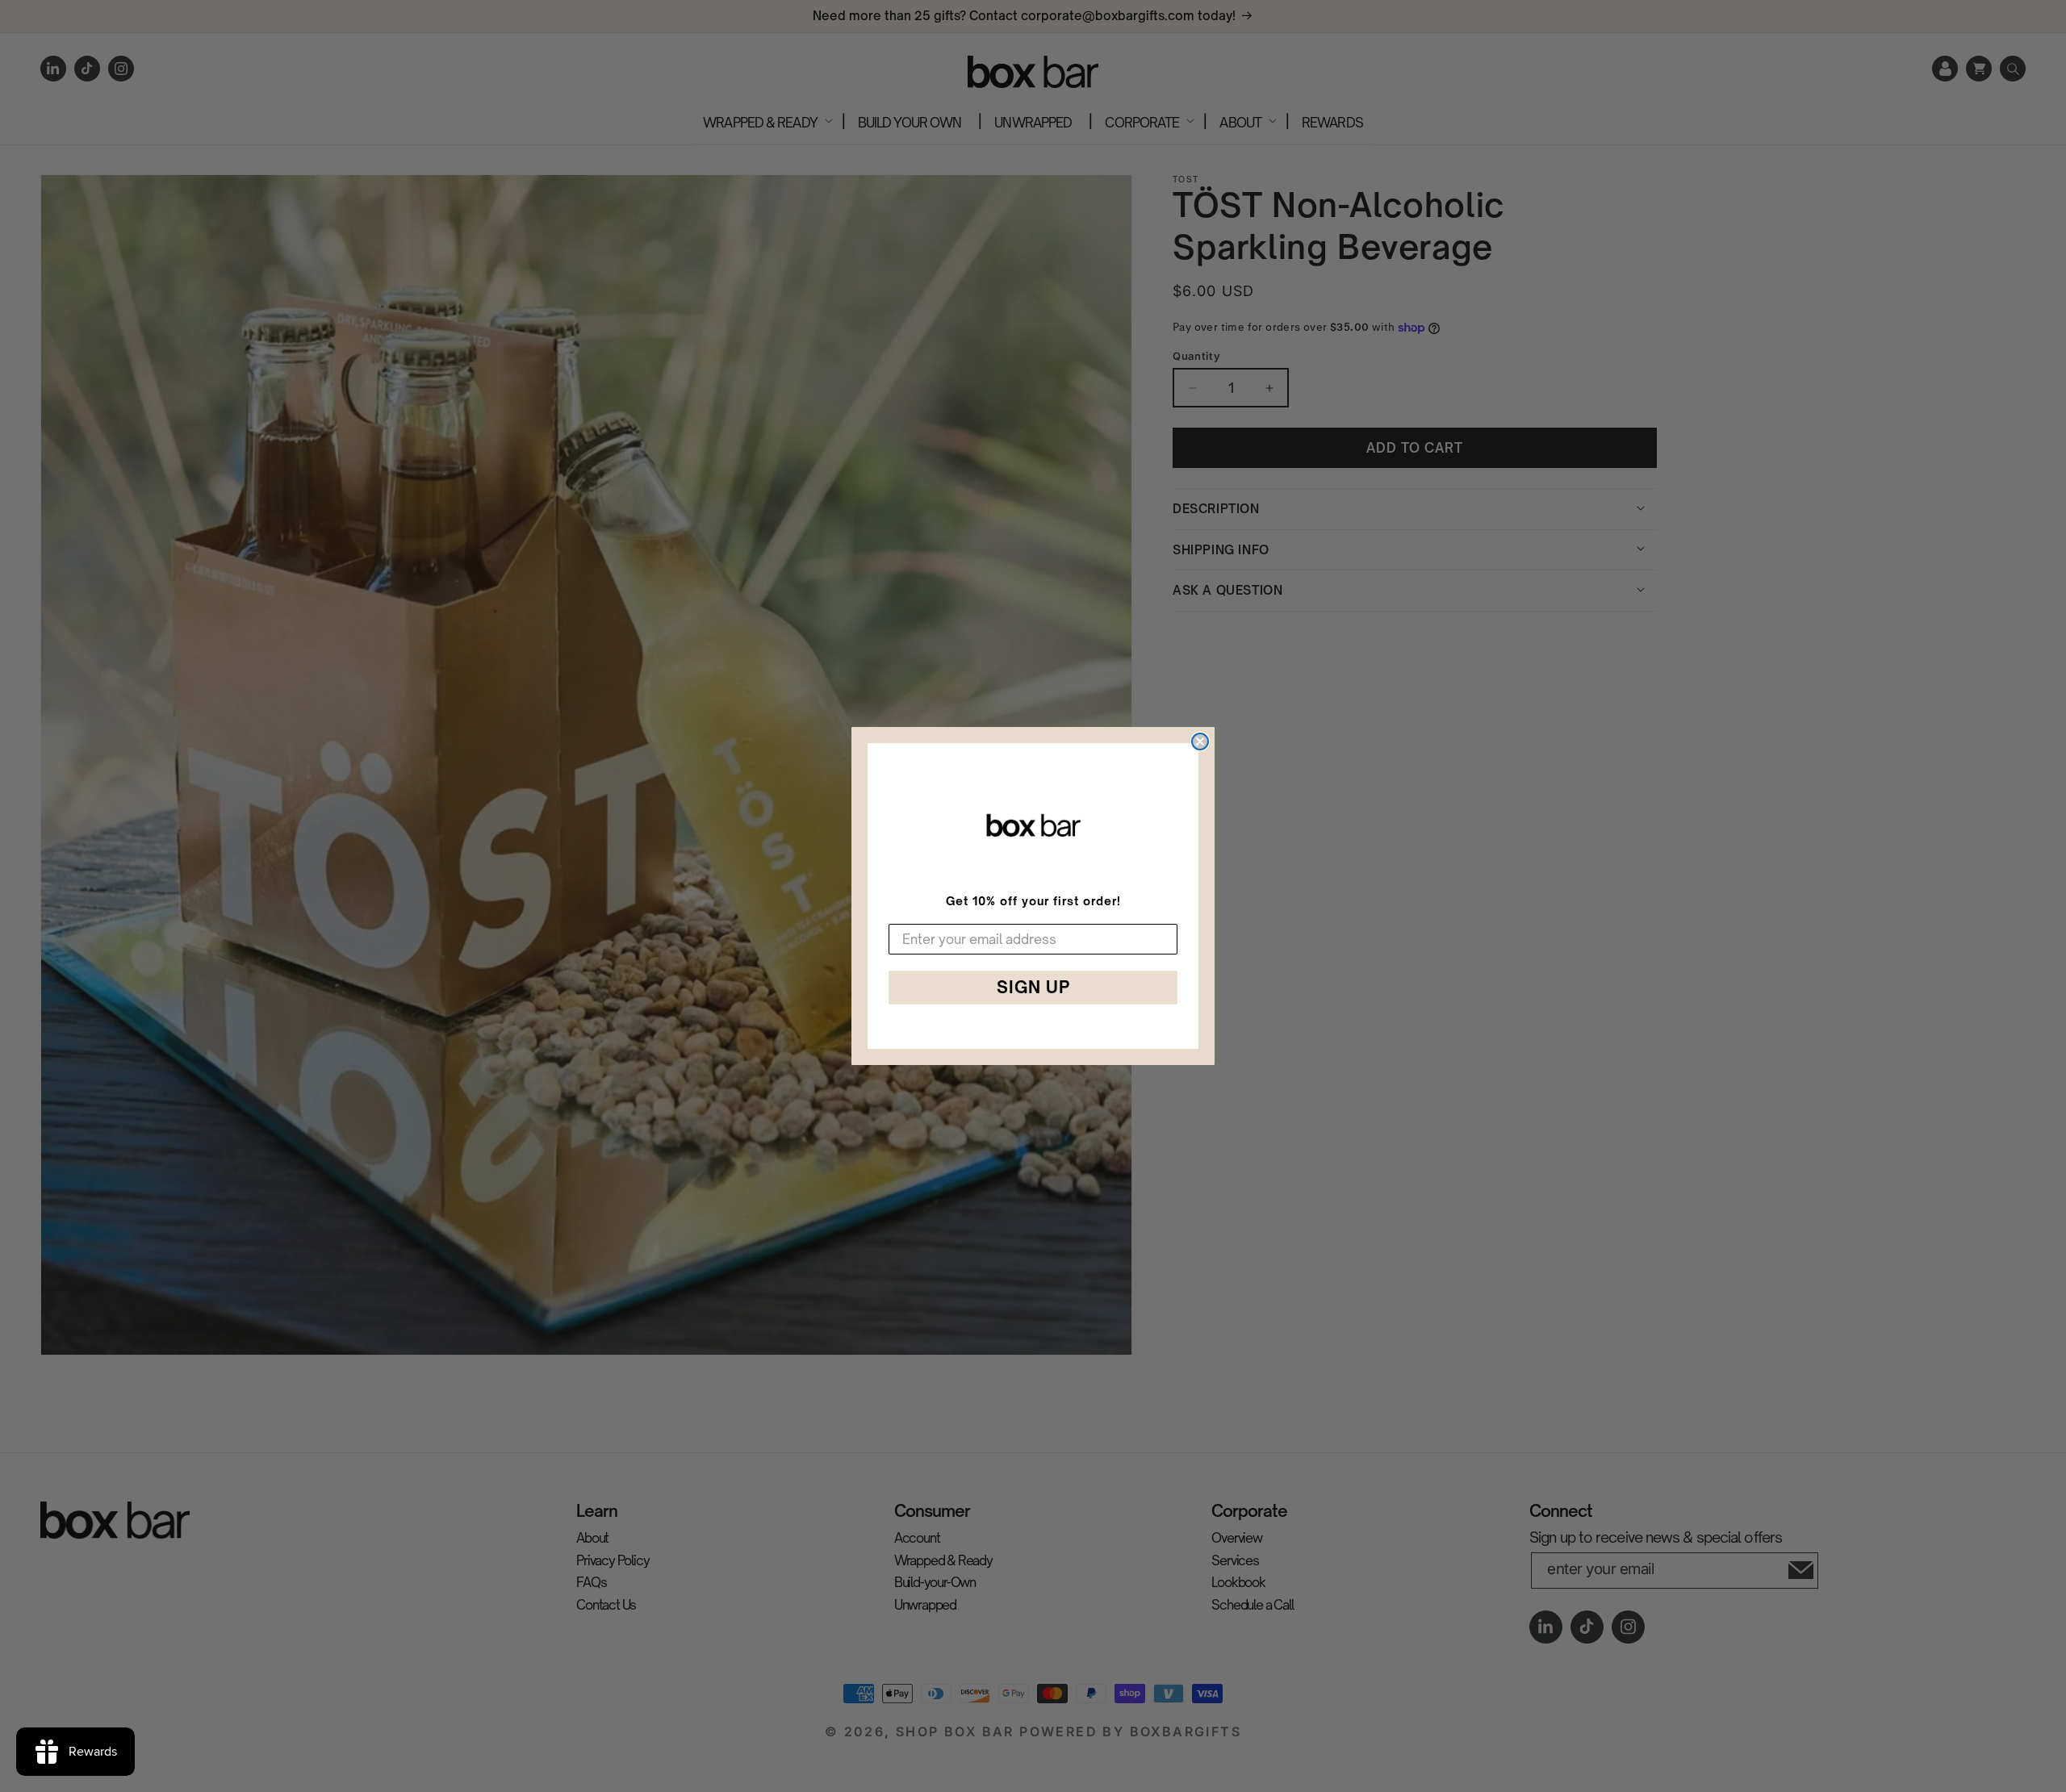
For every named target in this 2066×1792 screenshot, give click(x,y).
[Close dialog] (1200, 741)
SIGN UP (1033, 987)
